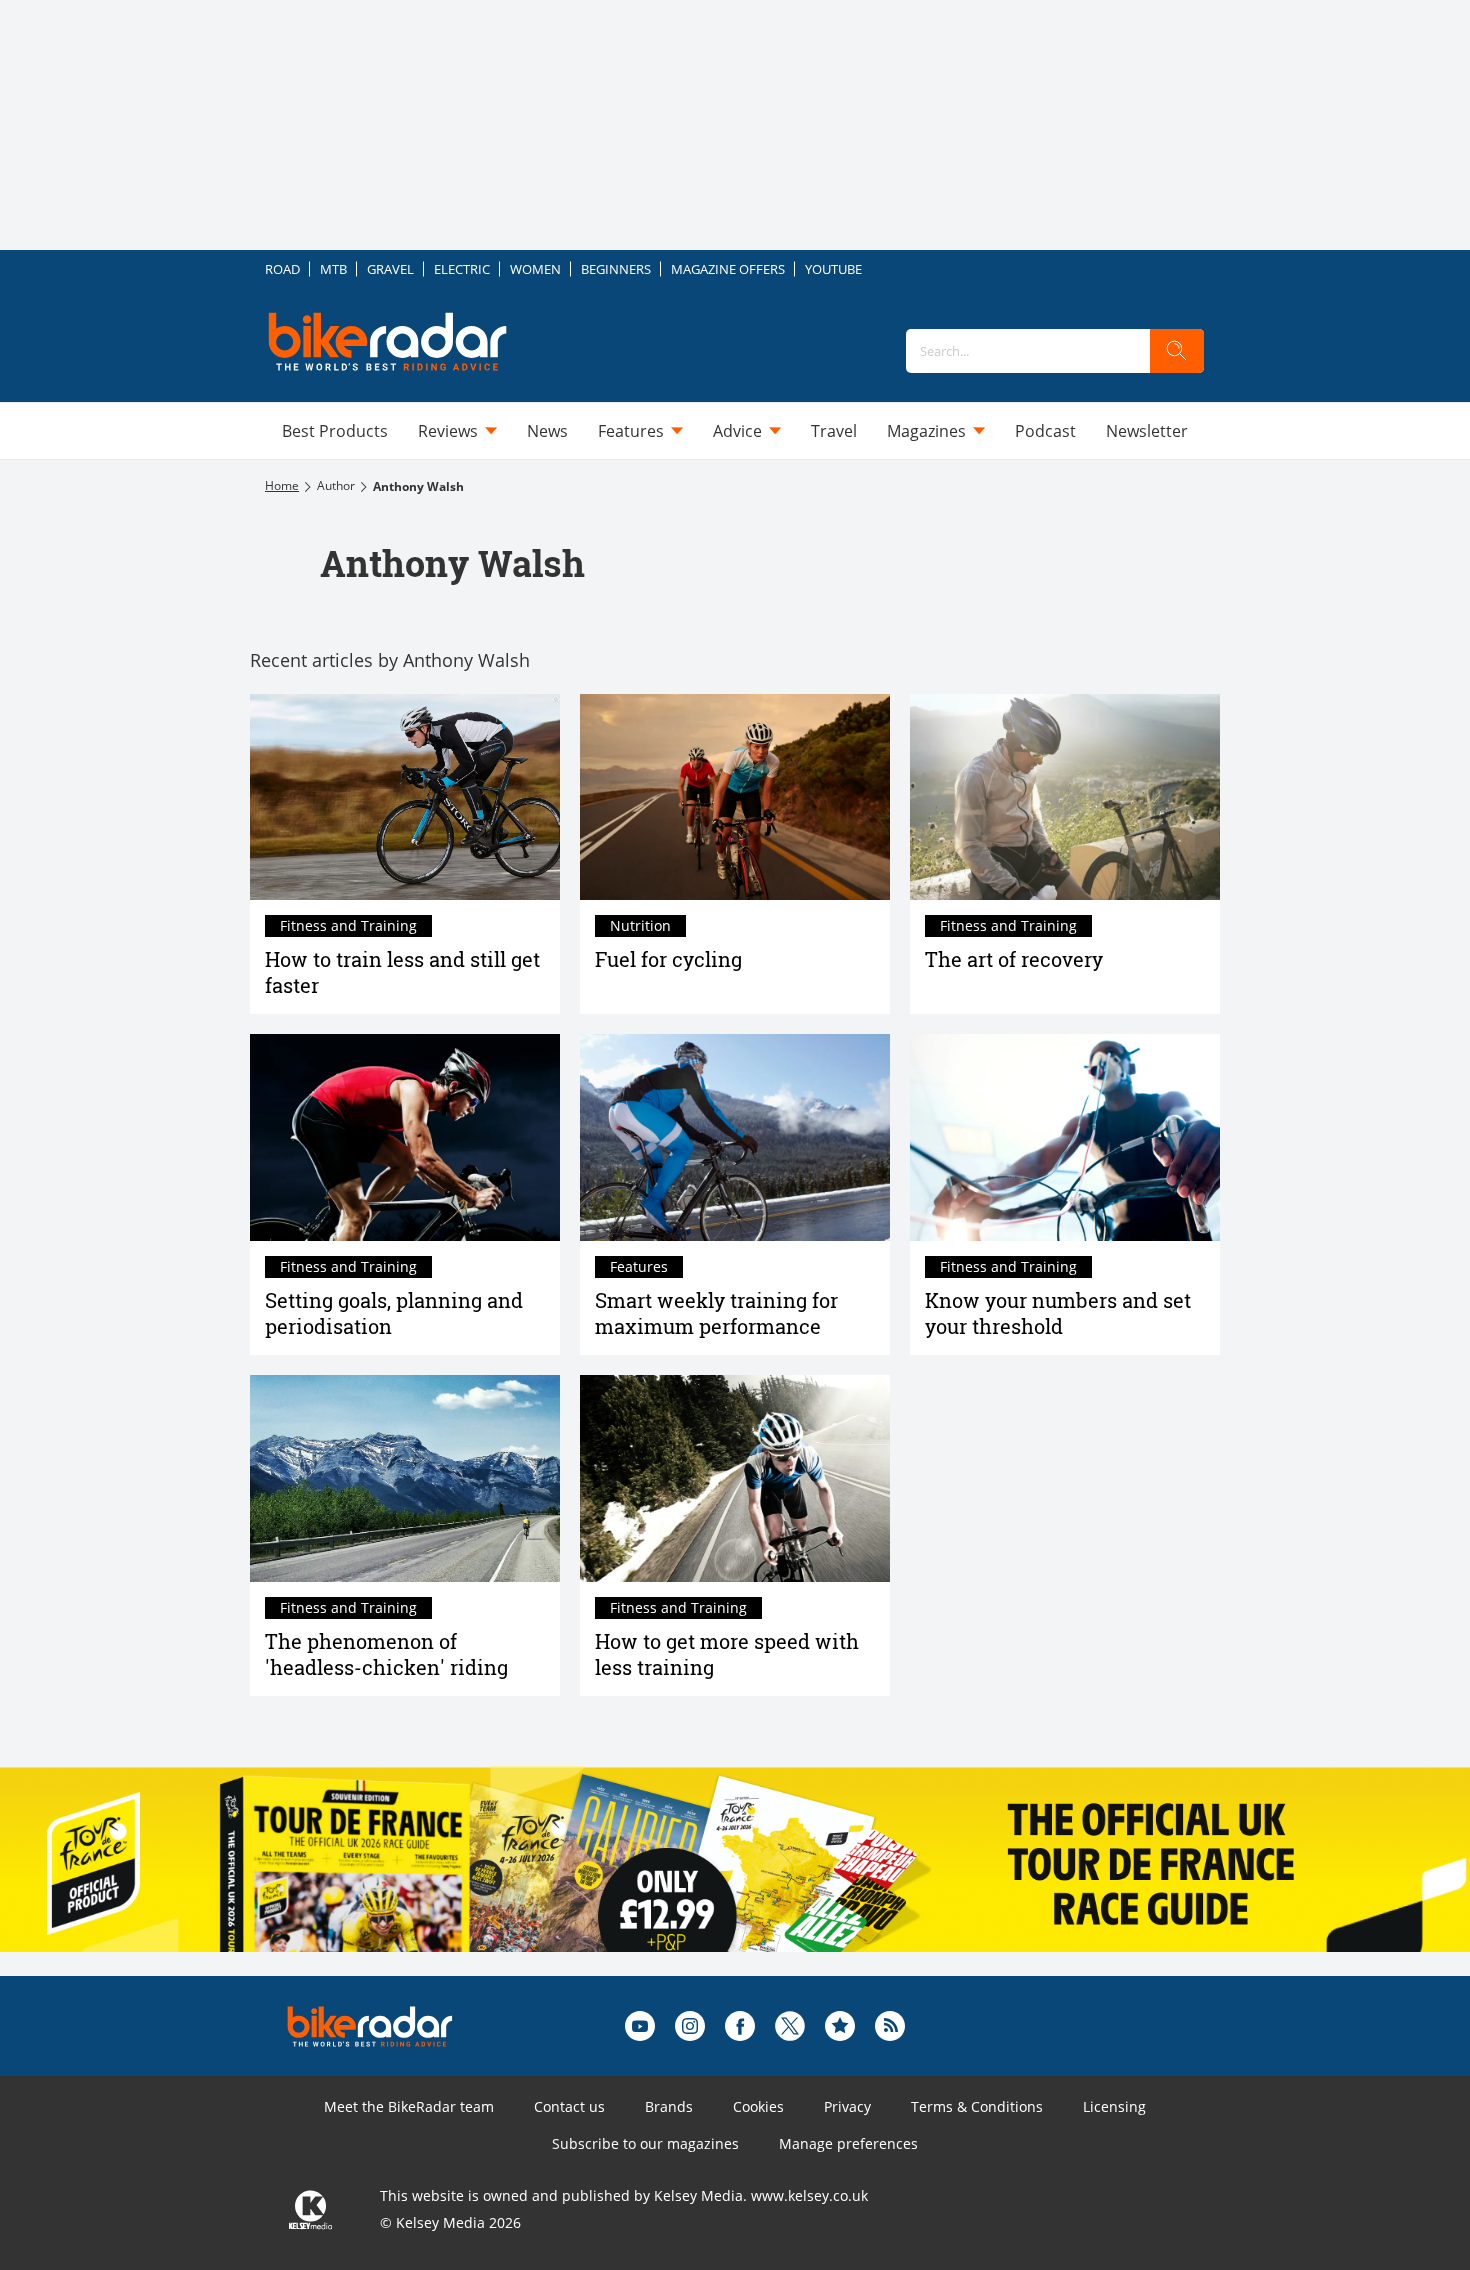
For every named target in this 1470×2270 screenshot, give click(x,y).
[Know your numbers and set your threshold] (1065, 1137)
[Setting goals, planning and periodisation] (405, 1137)
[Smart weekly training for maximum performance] (735, 1137)
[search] (1177, 351)
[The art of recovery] (1065, 797)
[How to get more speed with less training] (735, 1478)
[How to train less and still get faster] (405, 797)
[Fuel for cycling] (735, 797)
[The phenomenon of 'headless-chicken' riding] (405, 1478)
